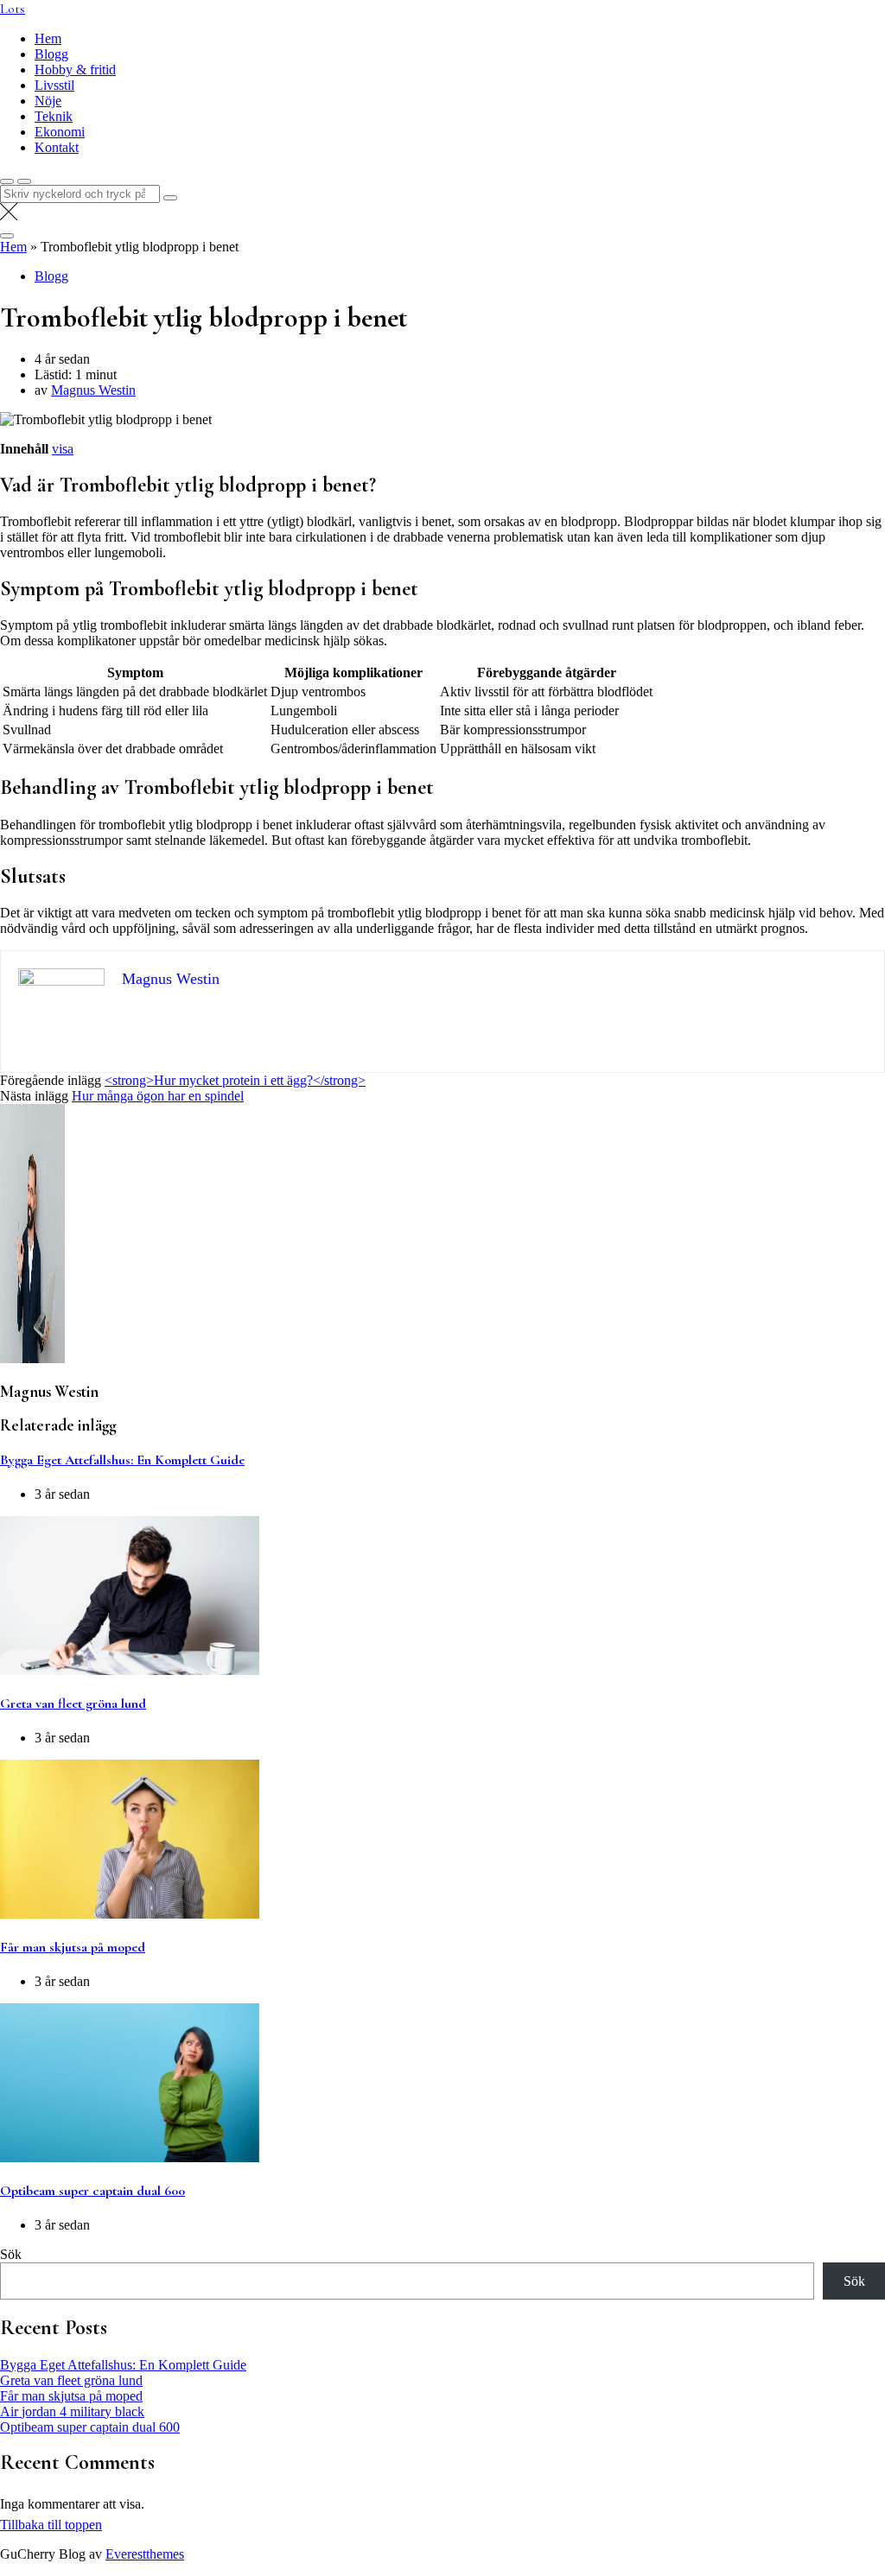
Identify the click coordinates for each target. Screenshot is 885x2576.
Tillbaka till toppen (51, 2525)
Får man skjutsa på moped (73, 1947)
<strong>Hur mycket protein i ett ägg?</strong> (235, 1080)
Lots (13, 9)
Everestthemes (145, 2554)
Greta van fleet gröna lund (73, 1704)
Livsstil (54, 85)
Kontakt (57, 147)
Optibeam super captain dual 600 (92, 2191)
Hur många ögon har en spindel (158, 1096)
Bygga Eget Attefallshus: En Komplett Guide (122, 1460)
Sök (11, 2254)
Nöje (48, 101)
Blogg (51, 54)
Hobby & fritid (75, 70)
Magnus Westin (93, 390)
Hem (48, 38)
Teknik (54, 116)
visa (63, 449)
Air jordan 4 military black (72, 2411)
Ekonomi (60, 132)
